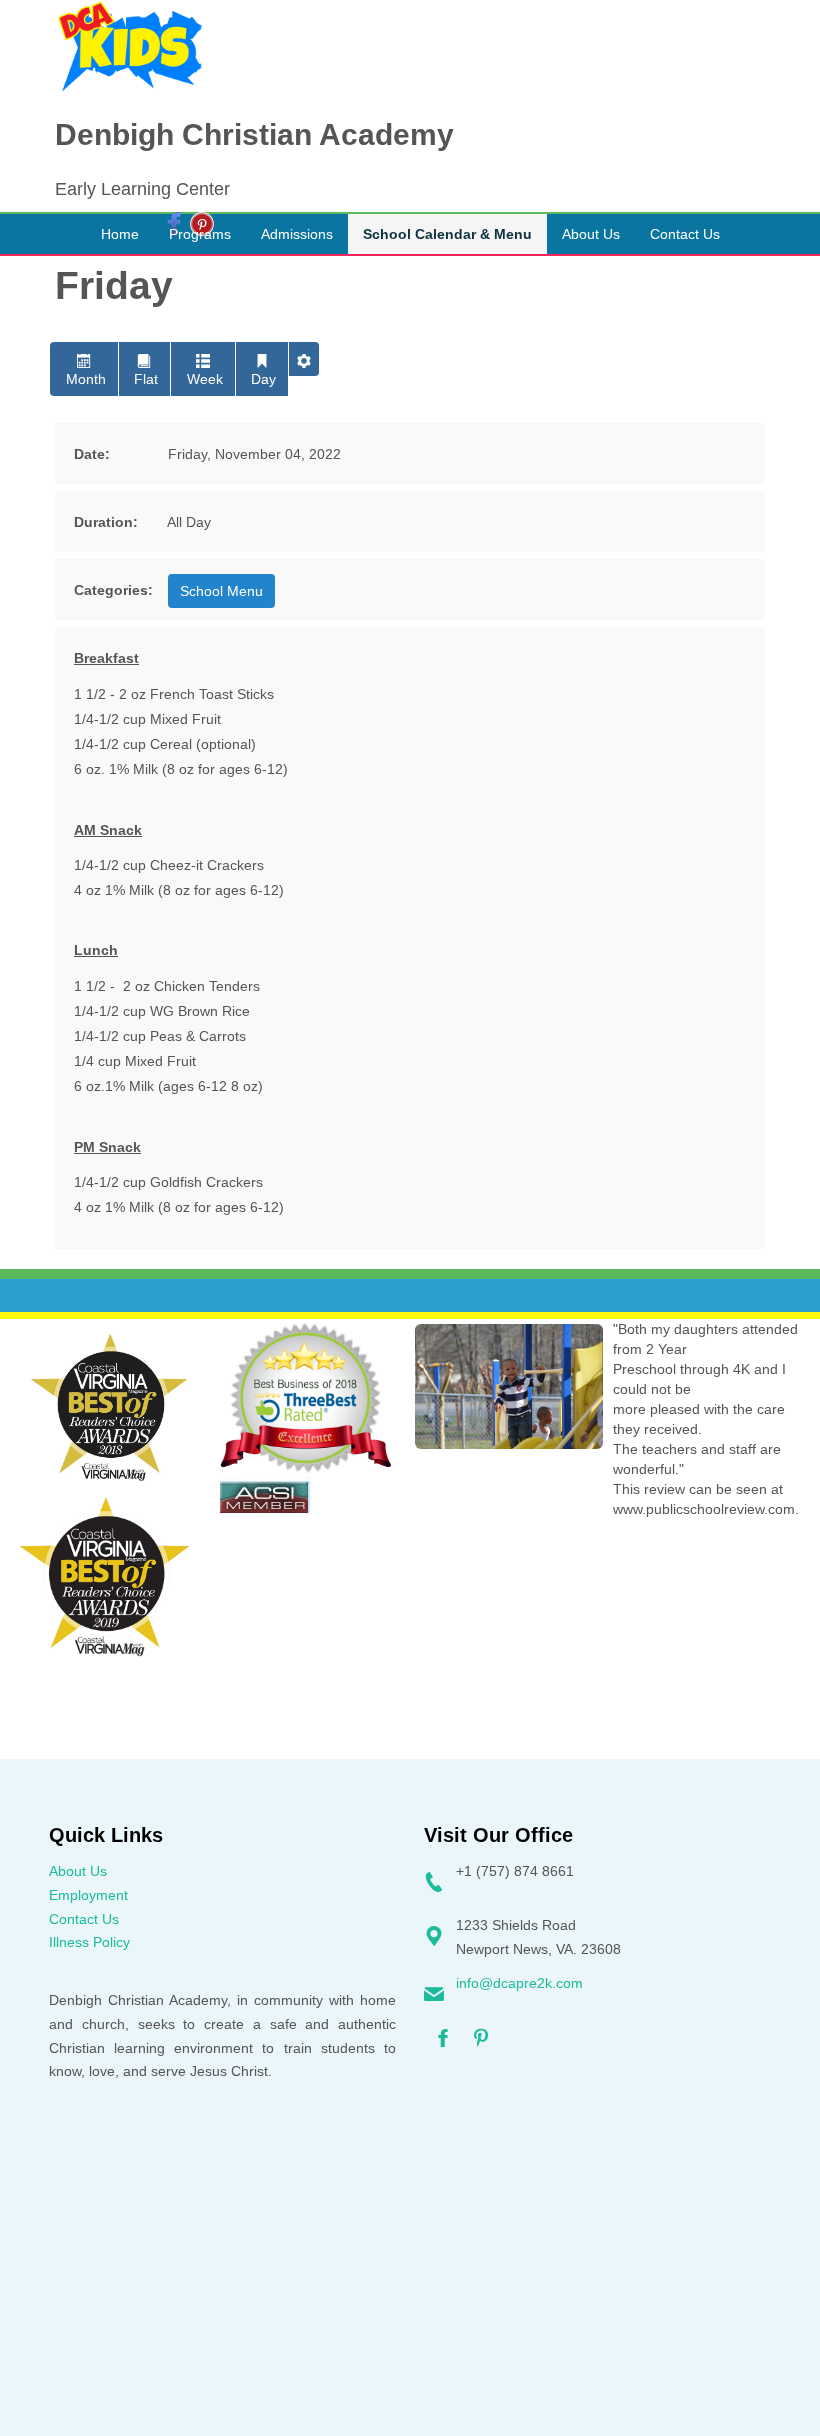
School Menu (221, 591)
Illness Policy (89, 1942)
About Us (78, 1871)
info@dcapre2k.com (519, 1983)
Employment (88, 1895)
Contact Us (84, 1919)
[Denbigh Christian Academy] (130, 47)
